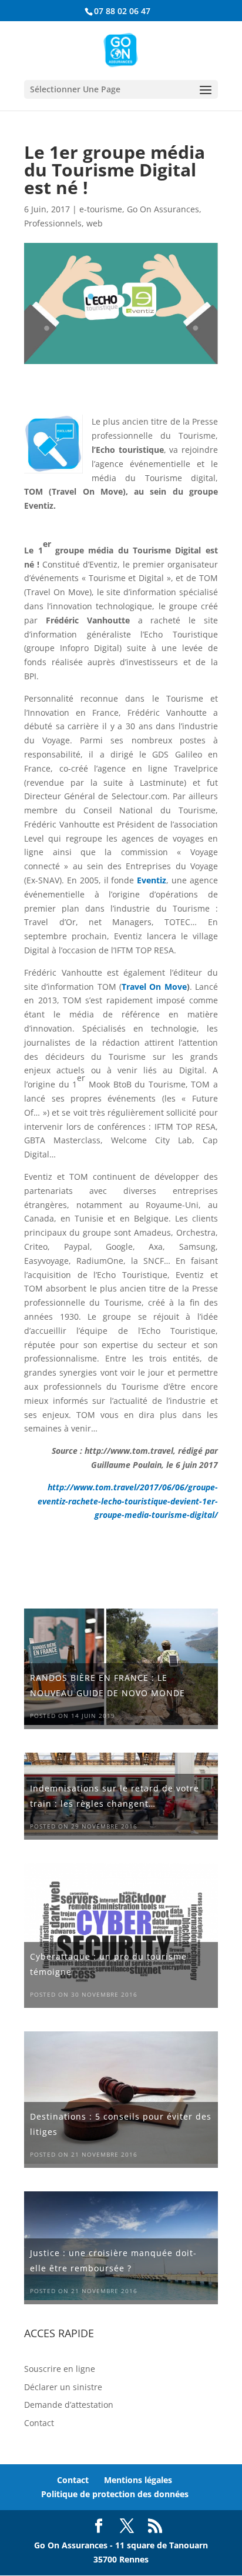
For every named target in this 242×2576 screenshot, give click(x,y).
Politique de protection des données (115, 2494)
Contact (39, 2423)
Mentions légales (138, 2480)
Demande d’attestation (69, 2405)
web (95, 223)
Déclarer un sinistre (63, 2387)
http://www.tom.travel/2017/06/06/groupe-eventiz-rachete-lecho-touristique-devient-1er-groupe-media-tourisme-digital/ (128, 1501)
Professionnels (53, 223)
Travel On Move (154, 987)
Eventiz (152, 880)
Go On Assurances (163, 209)
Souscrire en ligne (60, 2369)
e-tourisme (101, 209)
